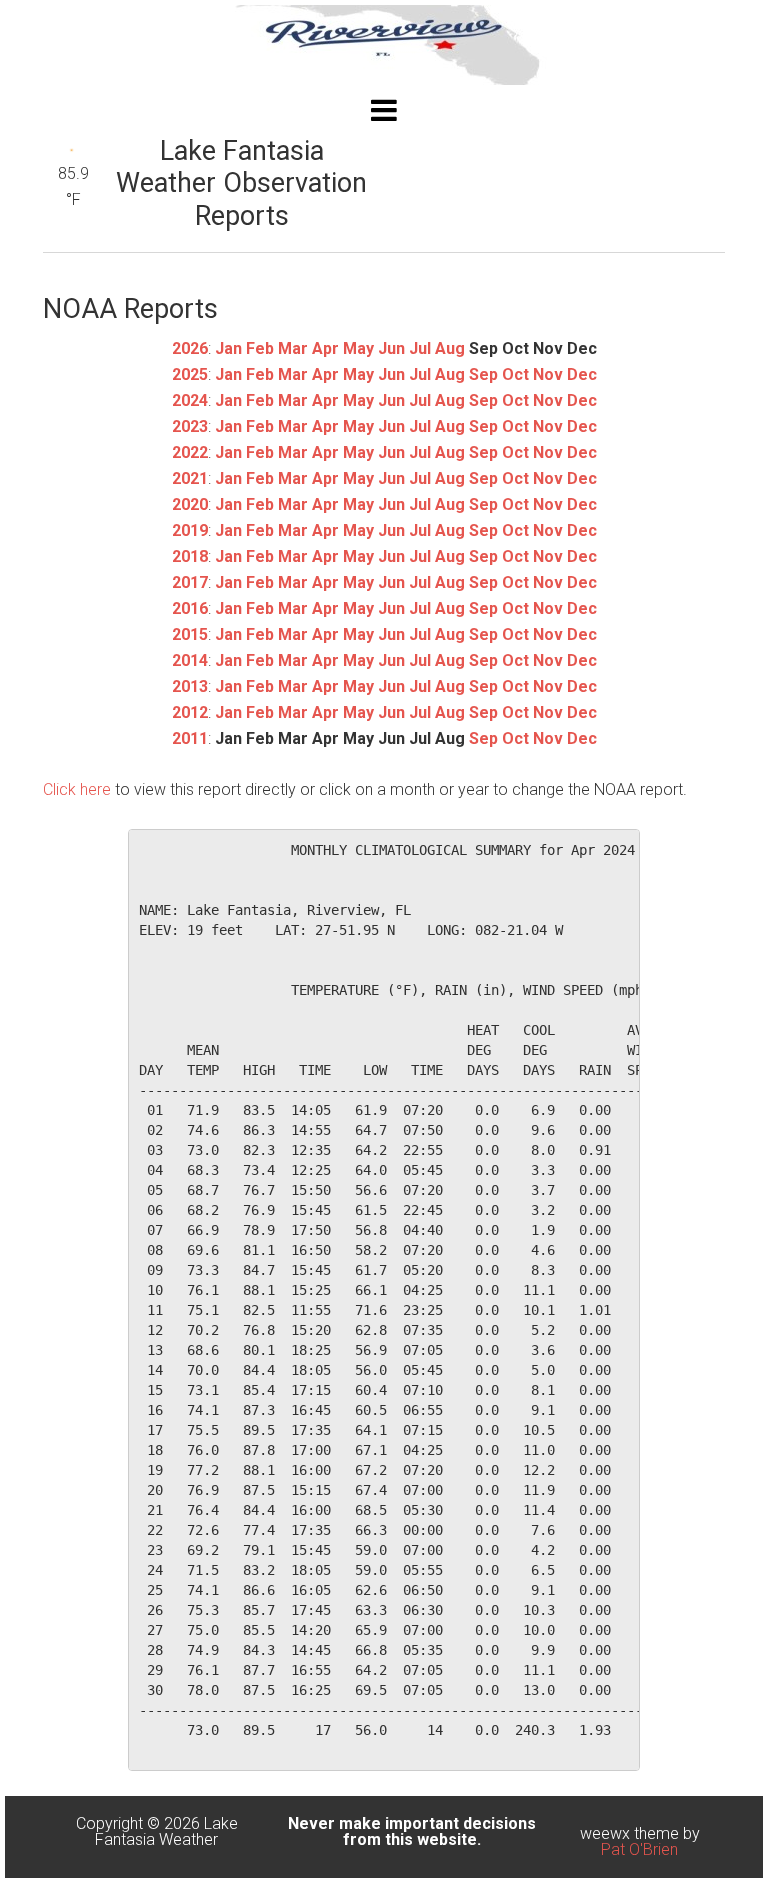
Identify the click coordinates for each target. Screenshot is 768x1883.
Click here (77, 789)
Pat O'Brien (639, 1849)
